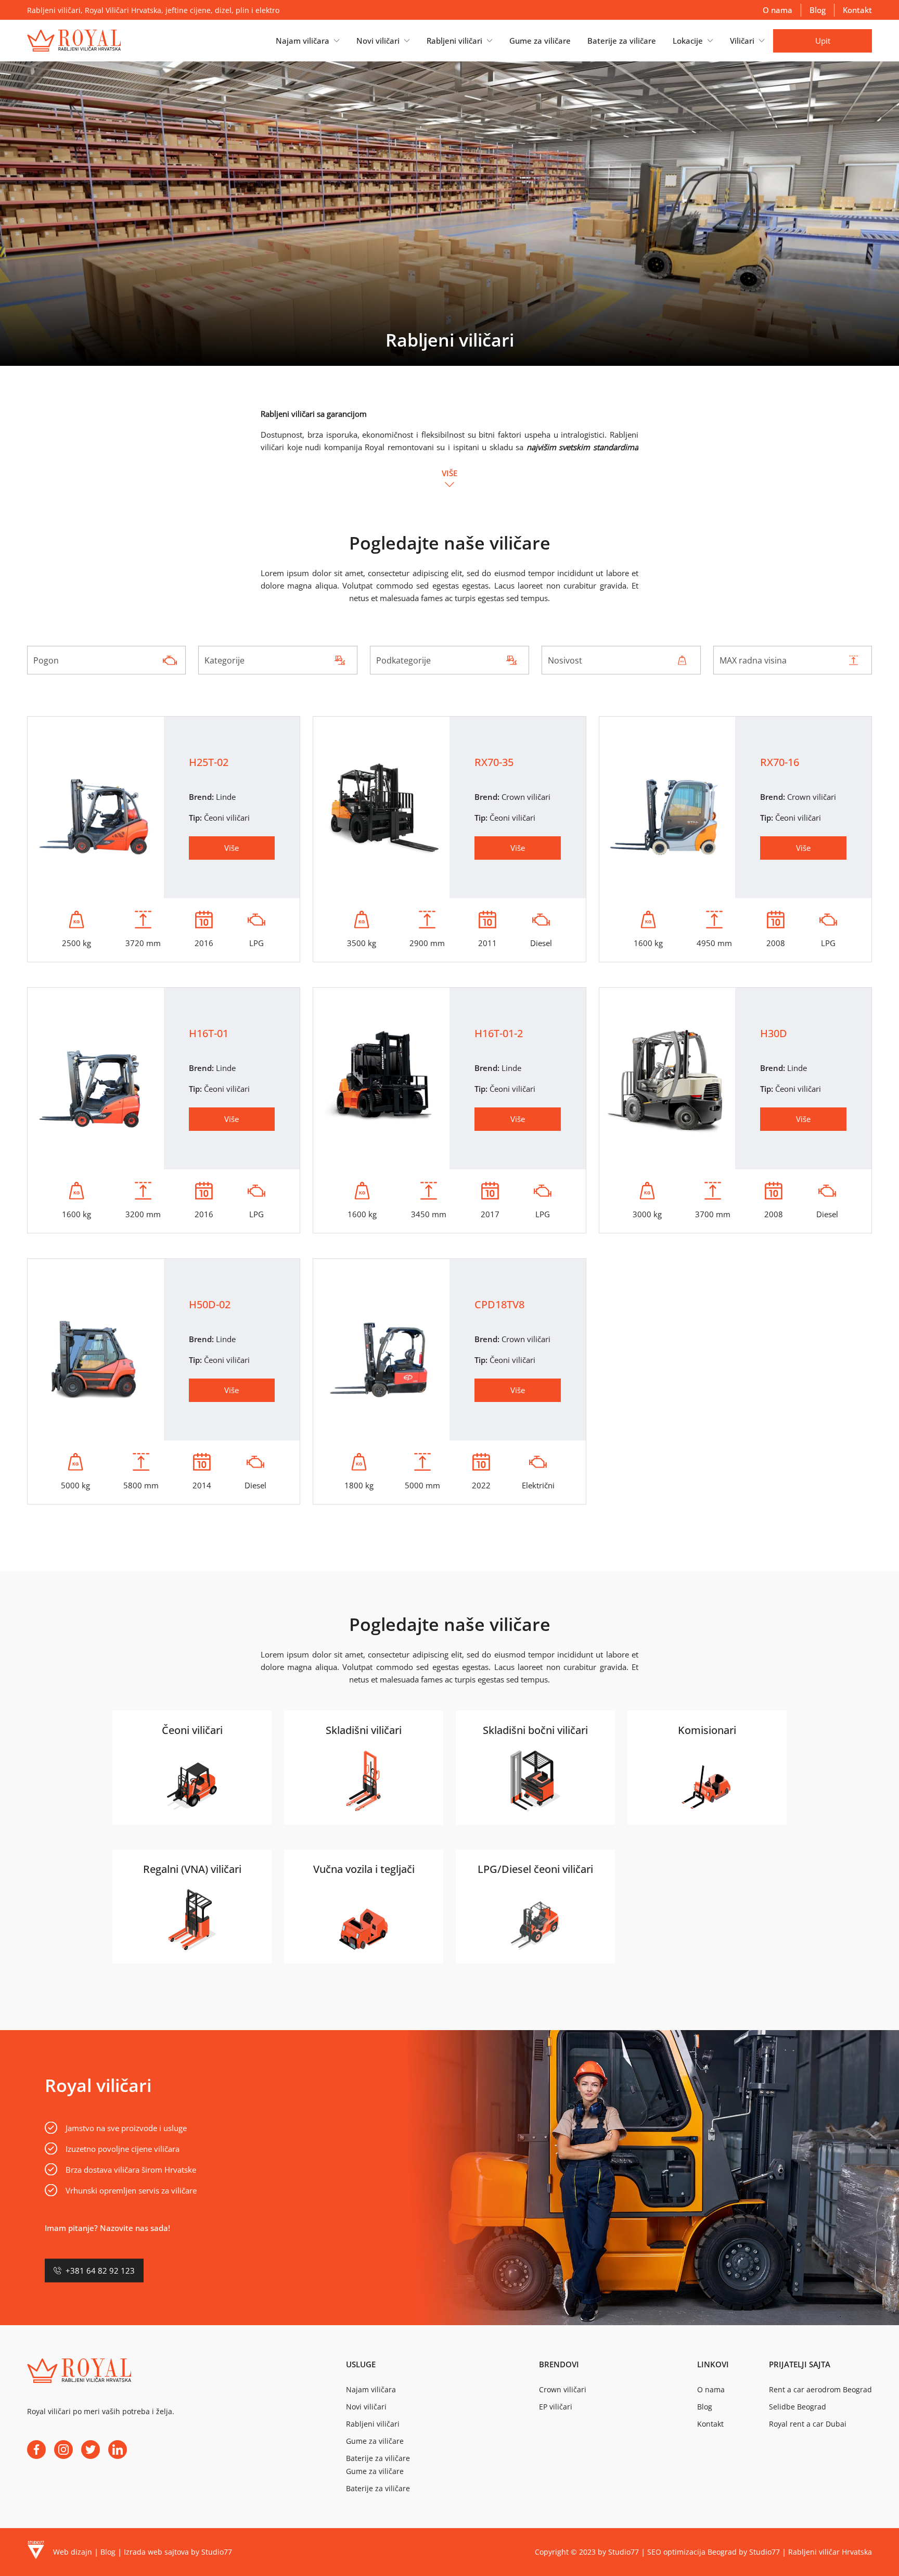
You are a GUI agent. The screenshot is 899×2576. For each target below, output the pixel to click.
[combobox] (107, 660)
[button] (308, 41)
